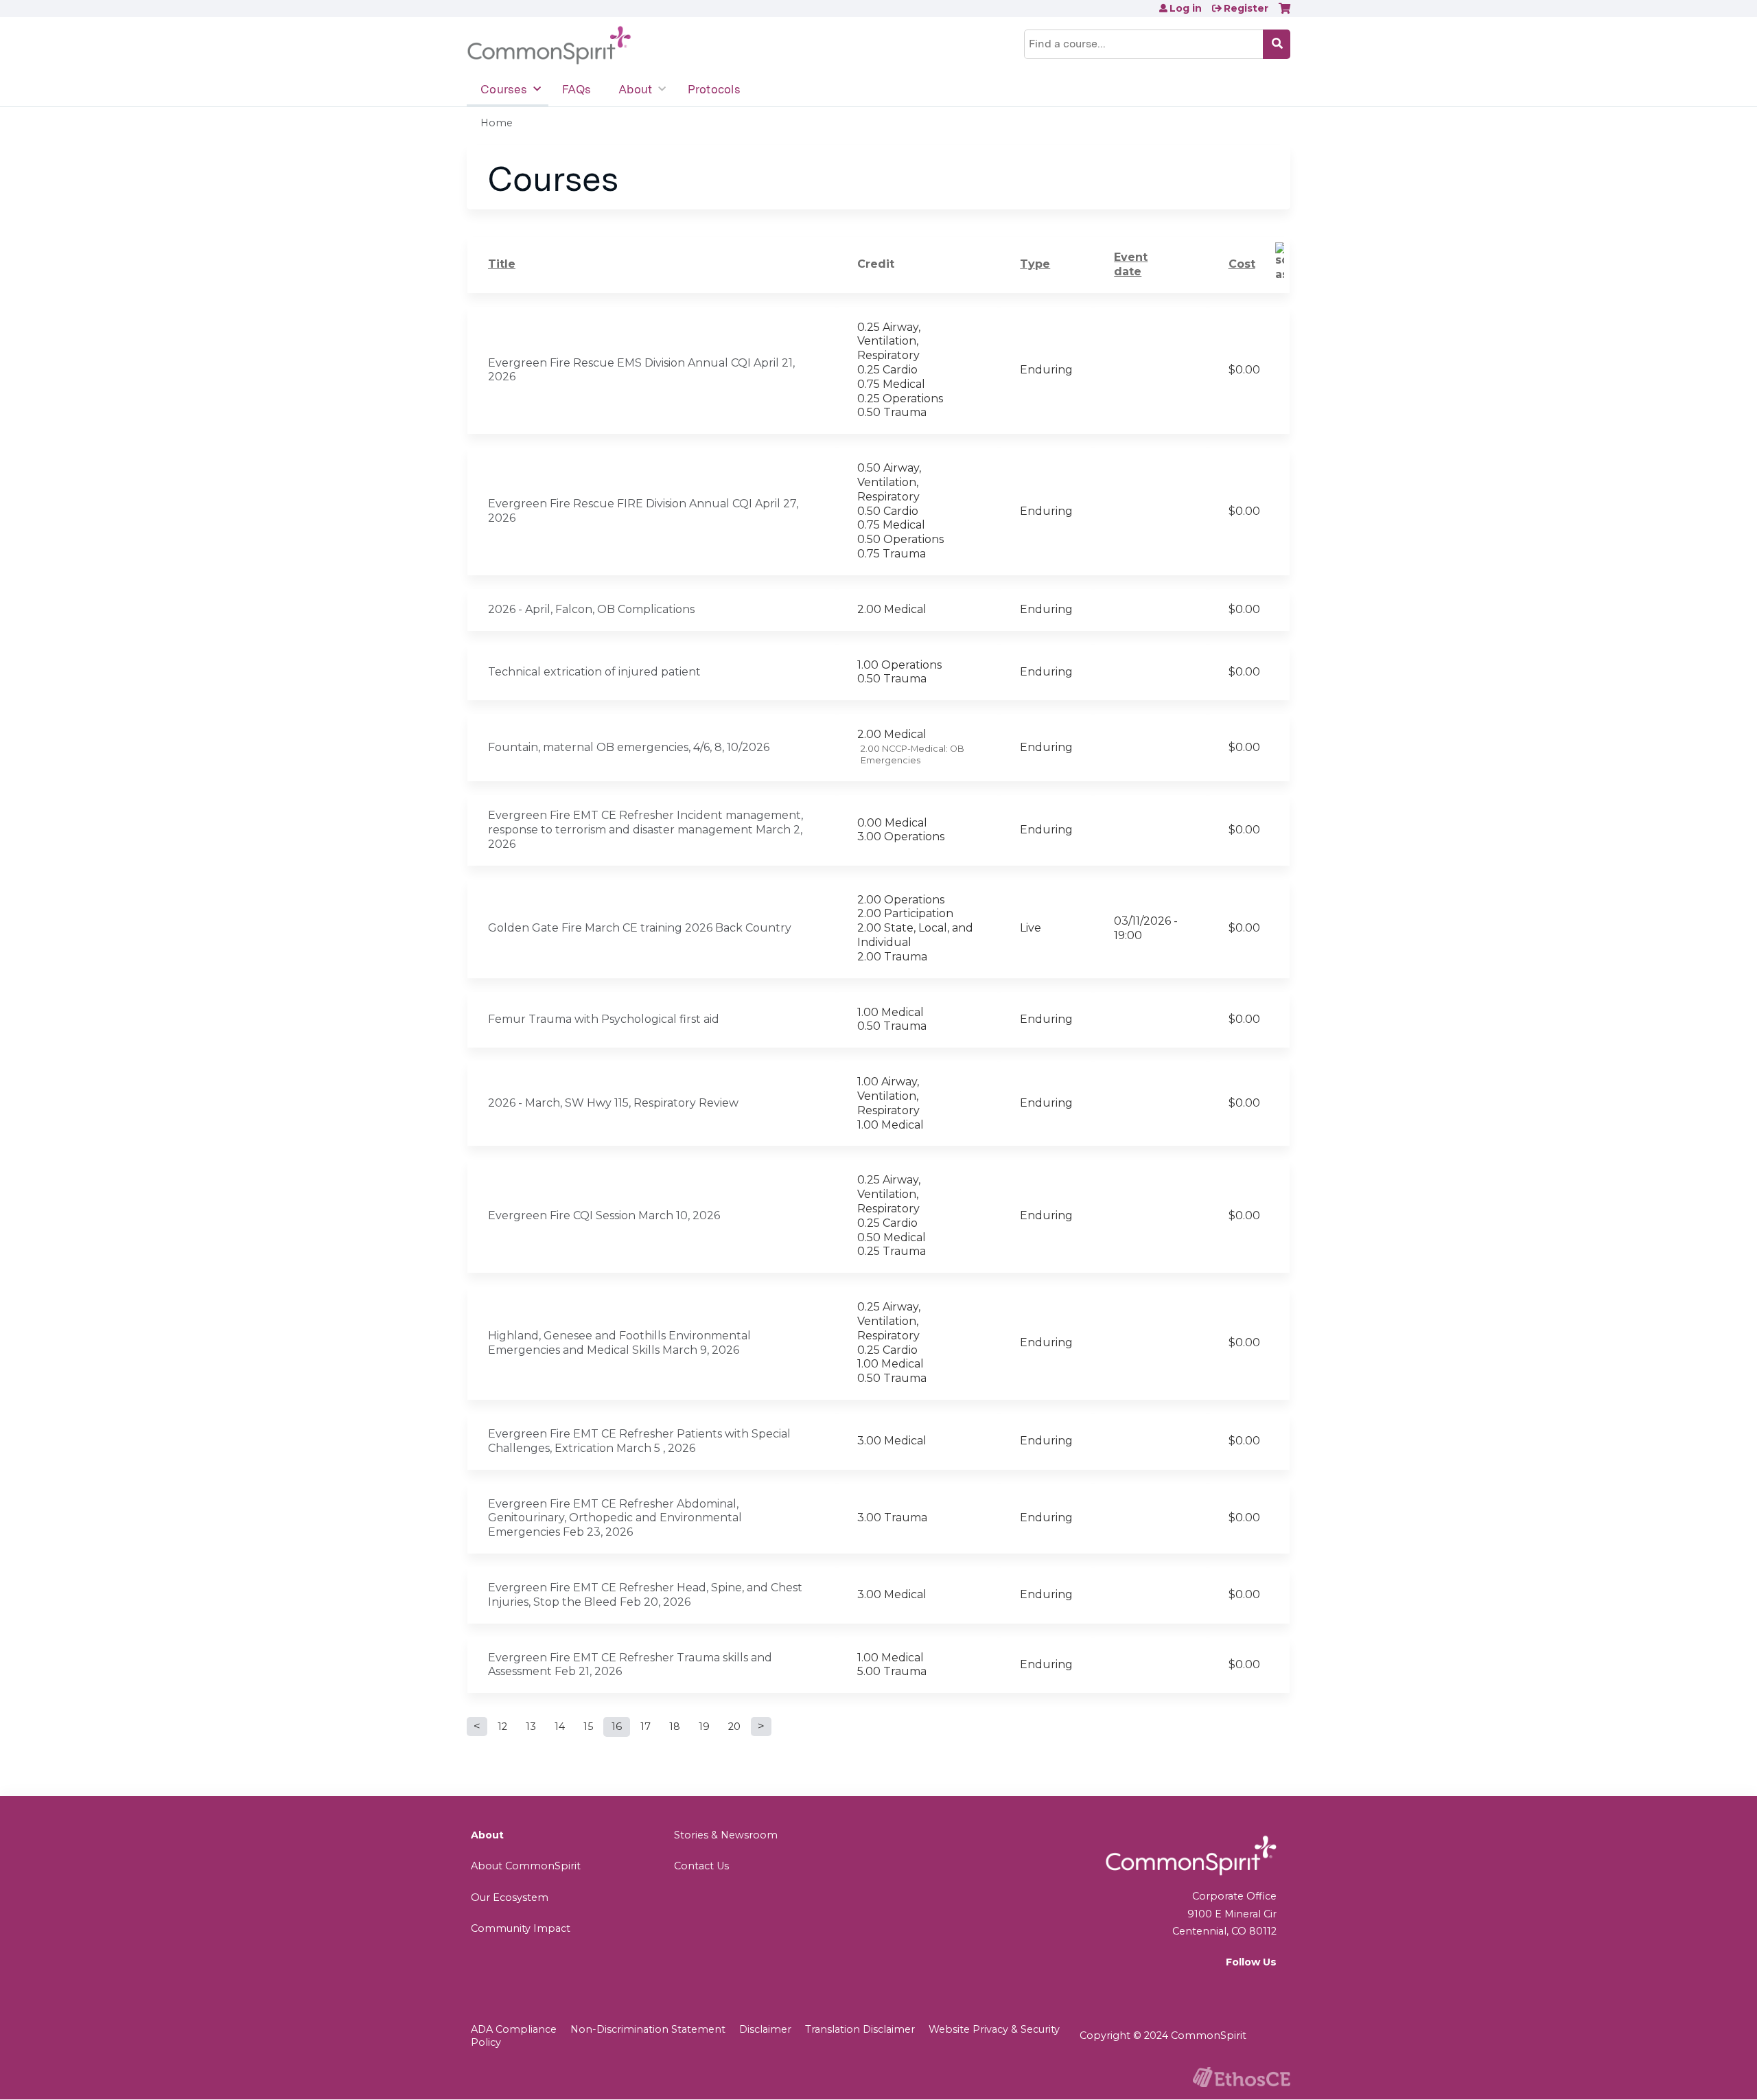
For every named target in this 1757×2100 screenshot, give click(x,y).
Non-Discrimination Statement (648, 2029)
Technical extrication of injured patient (594, 672)
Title (502, 264)
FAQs (577, 89)
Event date (1131, 264)
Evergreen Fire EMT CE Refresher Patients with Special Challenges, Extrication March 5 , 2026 (639, 1441)
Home (497, 123)
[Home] (549, 46)
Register (1246, 8)
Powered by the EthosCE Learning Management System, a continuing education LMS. (1242, 2077)
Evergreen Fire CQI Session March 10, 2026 (604, 1215)
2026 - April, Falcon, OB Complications (591, 609)
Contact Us (701, 1866)
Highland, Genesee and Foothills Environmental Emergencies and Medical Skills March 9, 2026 (619, 1343)
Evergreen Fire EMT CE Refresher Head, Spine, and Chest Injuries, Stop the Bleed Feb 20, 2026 (645, 1595)
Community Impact (521, 1928)
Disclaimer (765, 2029)
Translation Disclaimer (860, 2029)
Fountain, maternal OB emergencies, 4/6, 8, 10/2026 (629, 747)
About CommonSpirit (526, 1866)
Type (1035, 264)
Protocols (714, 89)
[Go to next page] (761, 1727)
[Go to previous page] (477, 1727)
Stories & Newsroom (726, 1835)
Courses (504, 89)
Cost (1242, 264)
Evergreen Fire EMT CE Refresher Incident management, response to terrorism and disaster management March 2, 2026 (645, 830)
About (635, 89)
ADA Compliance (514, 2029)
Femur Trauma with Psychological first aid (604, 1019)
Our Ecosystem (510, 1897)
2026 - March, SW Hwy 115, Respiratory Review (613, 1103)
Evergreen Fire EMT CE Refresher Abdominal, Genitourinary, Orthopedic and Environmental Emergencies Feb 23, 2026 (615, 1518)
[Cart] (1284, 13)
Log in (1186, 8)
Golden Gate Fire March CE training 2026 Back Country (640, 928)
